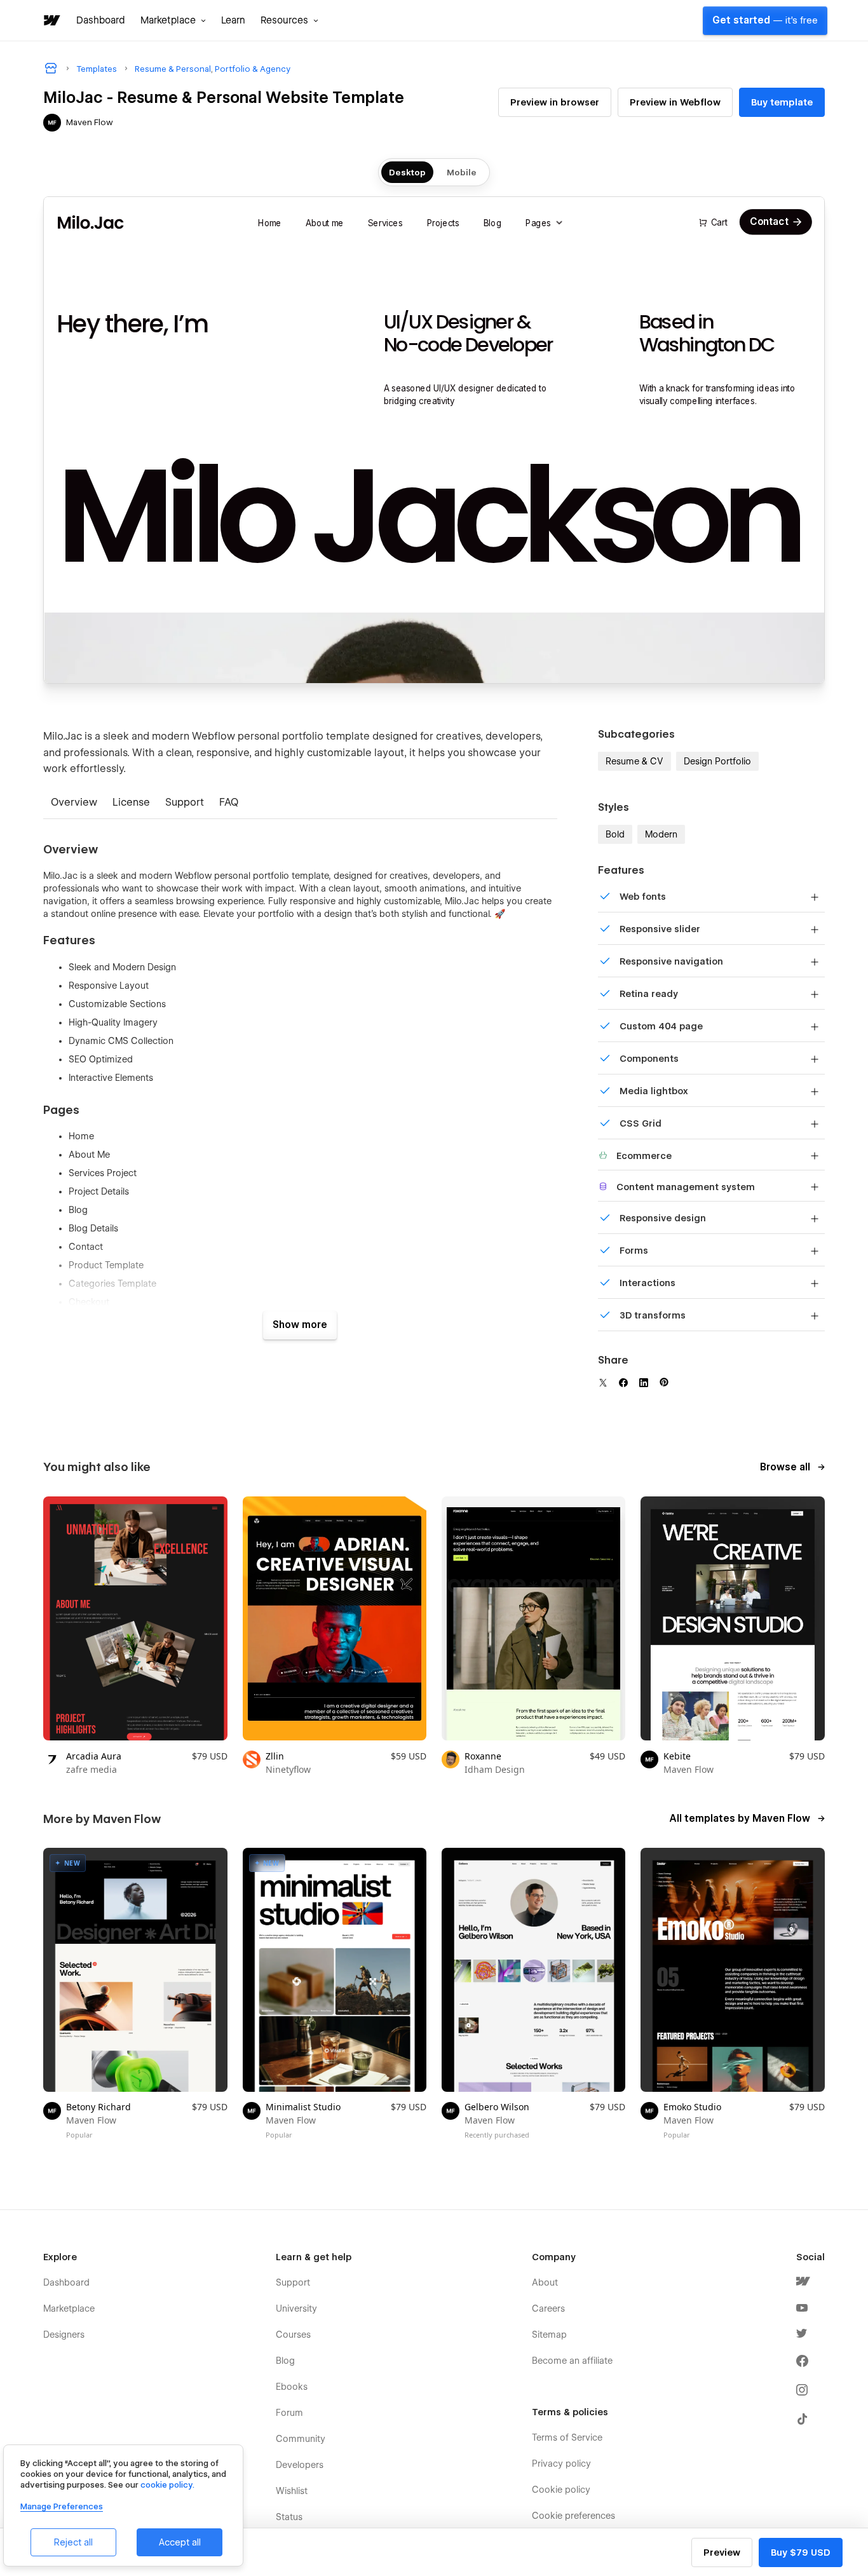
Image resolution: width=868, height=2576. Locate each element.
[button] (173, 20)
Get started (765, 20)
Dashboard (101, 20)
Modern (661, 834)
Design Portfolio (717, 761)
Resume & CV (634, 761)
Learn (233, 20)
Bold (615, 834)
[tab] (74, 803)
